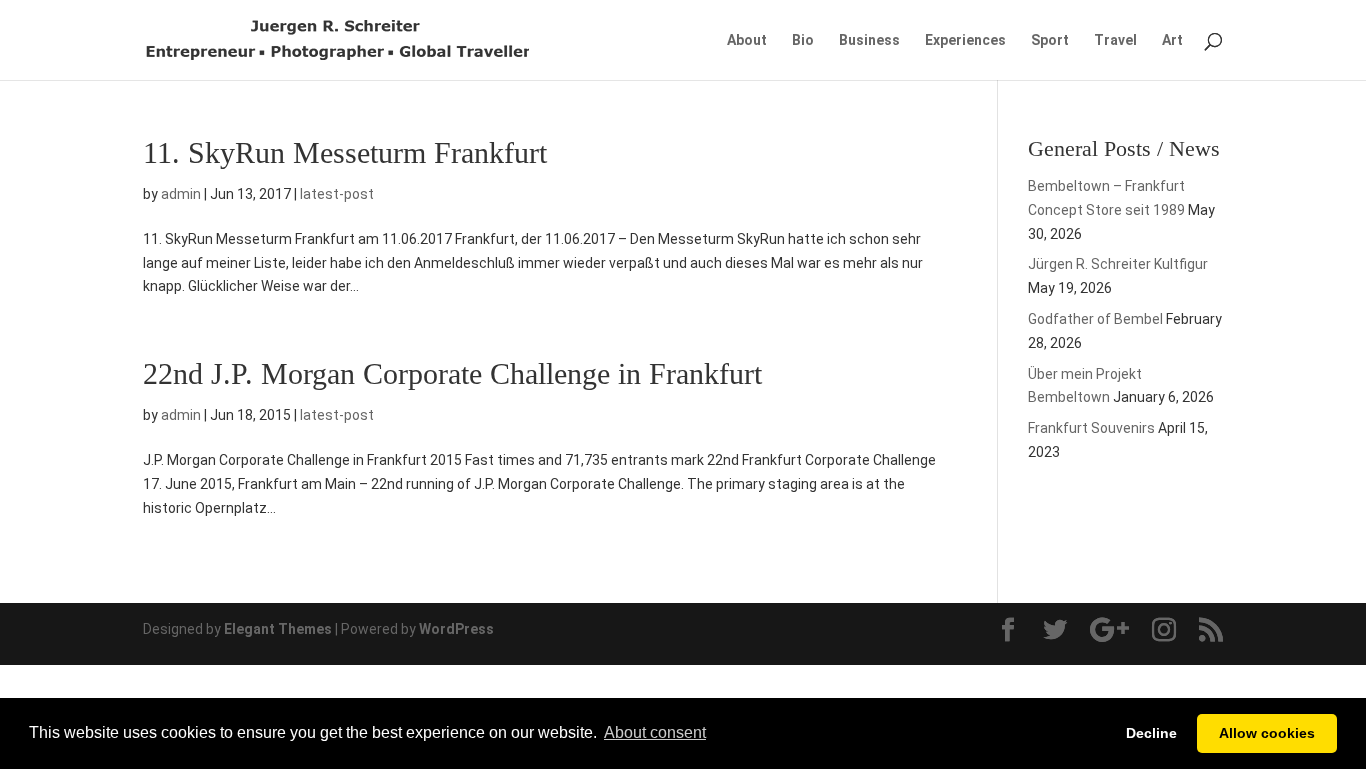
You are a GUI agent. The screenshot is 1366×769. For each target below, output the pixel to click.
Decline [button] (1151, 733)
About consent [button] (655, 732)
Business (869, 40)
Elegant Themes (278, 629)
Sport (1050, 40)
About (747, 40)
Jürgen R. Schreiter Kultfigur (1118, 264)
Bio (803, 40)
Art (1172, 40)
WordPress (456, 629)
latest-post (337, 194)
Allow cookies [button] (1267, 733)
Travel (1115, 40)
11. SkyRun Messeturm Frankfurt (345, 152)
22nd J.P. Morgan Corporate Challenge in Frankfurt (452, 373)
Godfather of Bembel (1095, 319)
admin (181, 194)
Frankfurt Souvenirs (1091, 428)
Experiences (965, 40)
